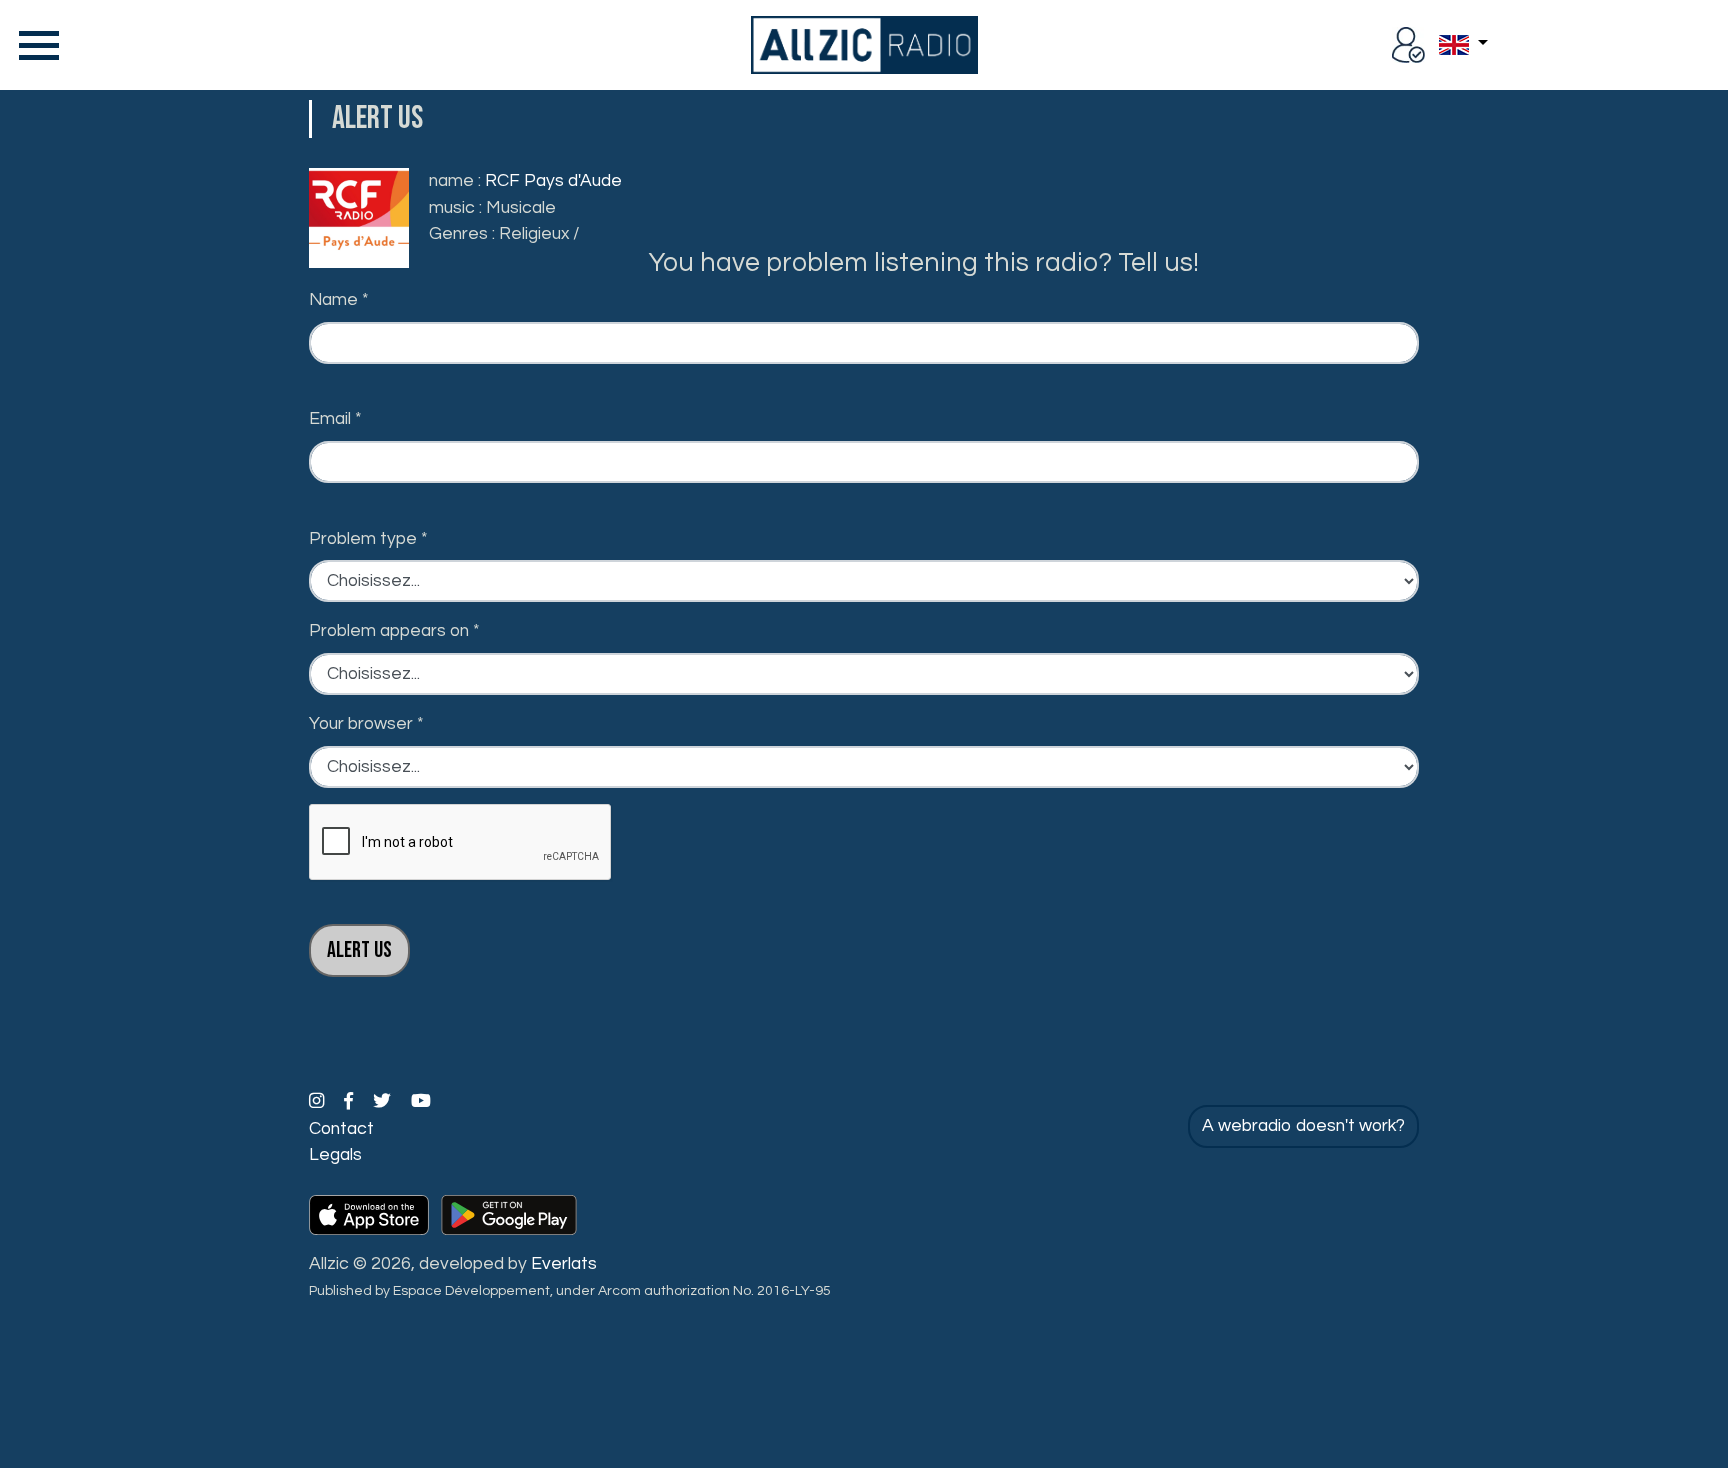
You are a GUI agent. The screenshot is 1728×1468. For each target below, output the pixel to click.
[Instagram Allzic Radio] (318, 1102)
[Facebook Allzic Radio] (350, 1102)
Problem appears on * (394, 631)
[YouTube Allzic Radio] (421, 1102)
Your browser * (366, 724)
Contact (341, 1129)
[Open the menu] (35, 45)
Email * (335, 419)
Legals (335, 1155)
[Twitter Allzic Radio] (384, 1102)
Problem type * (368, 539)
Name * (339, 300)
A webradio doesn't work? (1303, 1126)
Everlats (564, 1264)
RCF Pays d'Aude (553, 181)
